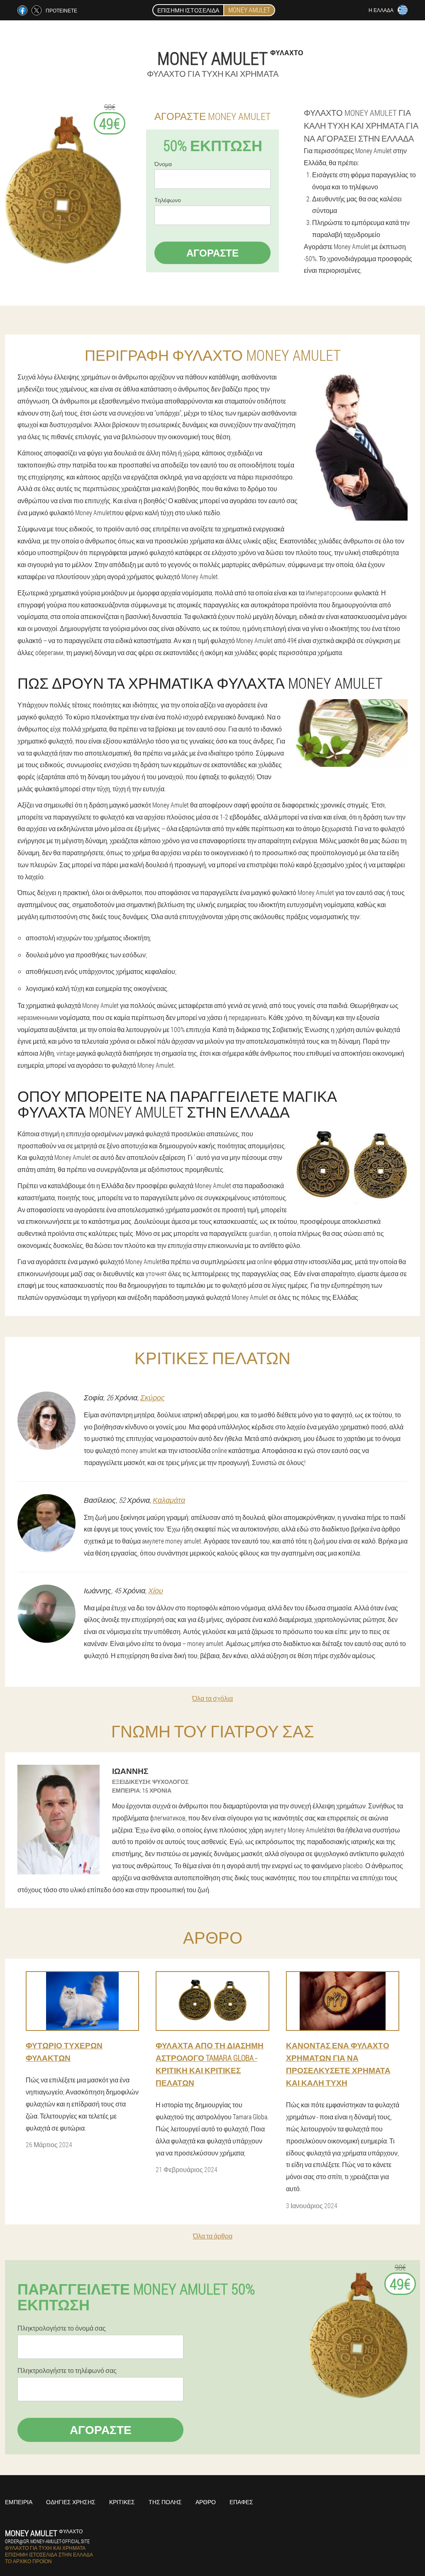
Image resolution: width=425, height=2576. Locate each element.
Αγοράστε (212, 253)
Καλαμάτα (169, 1500)
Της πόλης (165, 2502)
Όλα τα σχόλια (212, 1698)
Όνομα (163, 164)
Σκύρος (153, 1397)
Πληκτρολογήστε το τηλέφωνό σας (67, 2371)
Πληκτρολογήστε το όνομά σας (62, 2328)
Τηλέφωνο (168, 200)
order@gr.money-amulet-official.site (47, 2541)
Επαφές (241, 2502)
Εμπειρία (19, 2502)
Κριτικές (122, 2502)
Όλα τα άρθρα (213, 2236)
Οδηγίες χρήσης (71, 2502)
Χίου (156, 1590)
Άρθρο (206, 2502)
